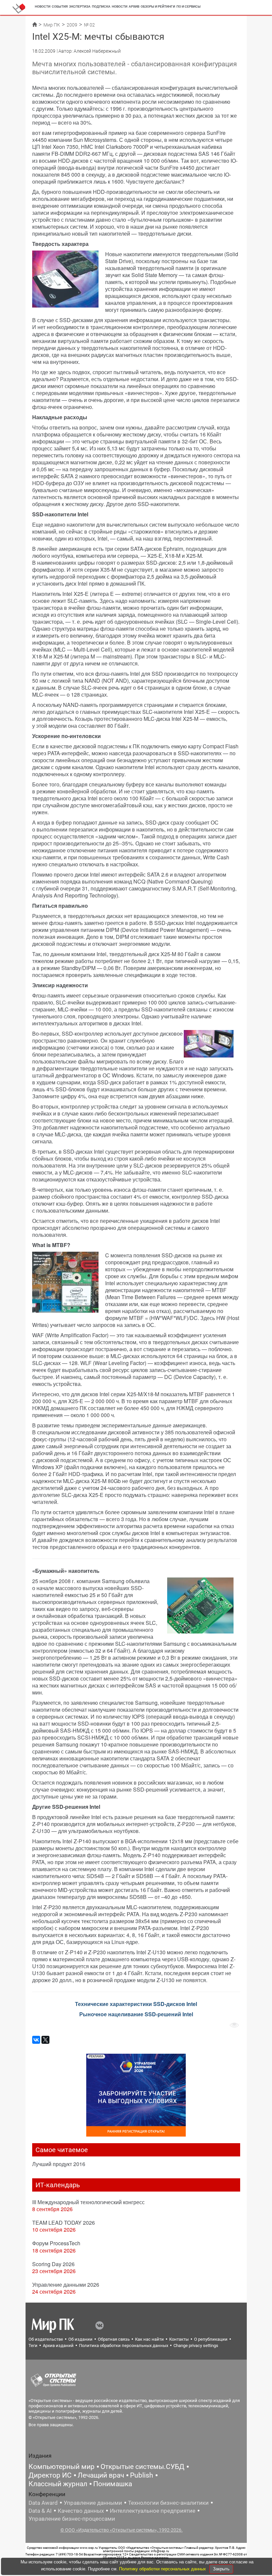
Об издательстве (46, 2339)
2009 (72, 25)
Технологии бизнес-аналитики (168, 2503)
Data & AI (40, 2511)
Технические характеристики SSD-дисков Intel (136, 2004)
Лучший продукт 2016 (59, 2164)
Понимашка (113, 2484)
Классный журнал (58, 2484)
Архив (134, 6)
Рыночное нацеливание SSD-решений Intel (136, 2014)
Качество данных (81, 2511)
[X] (45, 2040)
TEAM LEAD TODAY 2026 (64, 2223)
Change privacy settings (196, 2346)
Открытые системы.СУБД (142, 2467)
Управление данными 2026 (66, 2285)
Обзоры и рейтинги (158, 6)
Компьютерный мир (62, 2467)
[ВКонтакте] (36, 2040)
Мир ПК (52, 25)
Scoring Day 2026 (53, 2264)
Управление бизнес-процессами (72, 2519)
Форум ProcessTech (56, 2243)
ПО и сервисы (189, 6)
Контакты (179, 2339)
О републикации (211, 2339)
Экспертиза (80, 6)
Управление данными (93, 2503)
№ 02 (89, 25)
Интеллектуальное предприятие (153, 2511)
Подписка (101, 6)
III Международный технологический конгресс (88, 2202)
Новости (43, 6)
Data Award (43, 2503)
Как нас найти (149, 2339)
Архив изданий (58, 2346)
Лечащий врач (101, 2475)
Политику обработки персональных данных (163, 2569)
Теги (33, 2346)
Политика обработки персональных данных (124, 2346)
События (60, 6)
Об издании (80, 2339)
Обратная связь (114, 2339)
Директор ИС (50, 2475)
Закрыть (221, 2569)
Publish (142, 2475)
